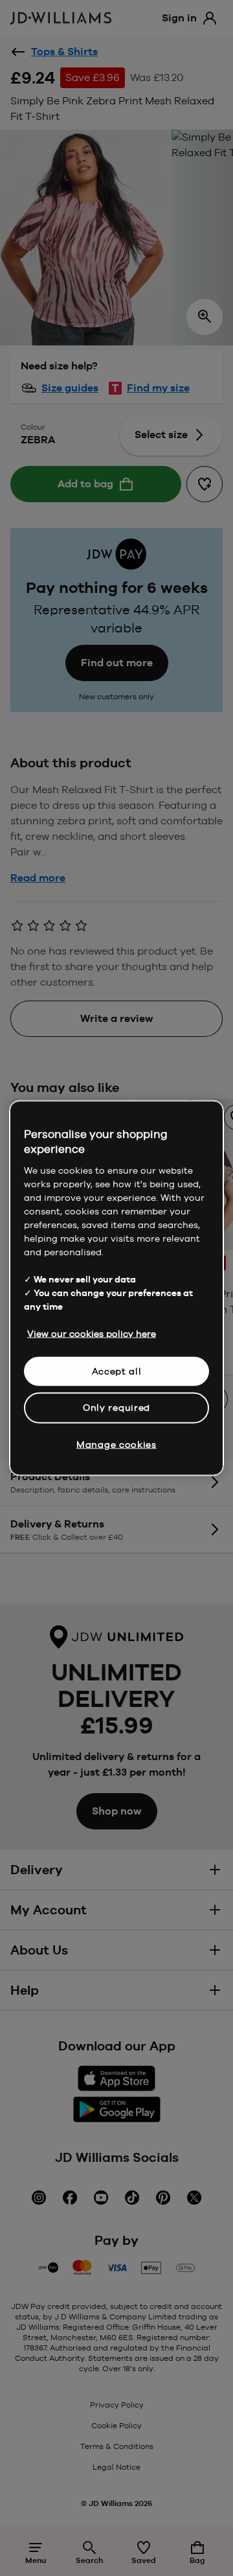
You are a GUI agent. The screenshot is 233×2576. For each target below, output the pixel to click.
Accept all (117, 1371)
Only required (116, 1408)
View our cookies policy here (92, 1333)
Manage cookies (116, 1444)
